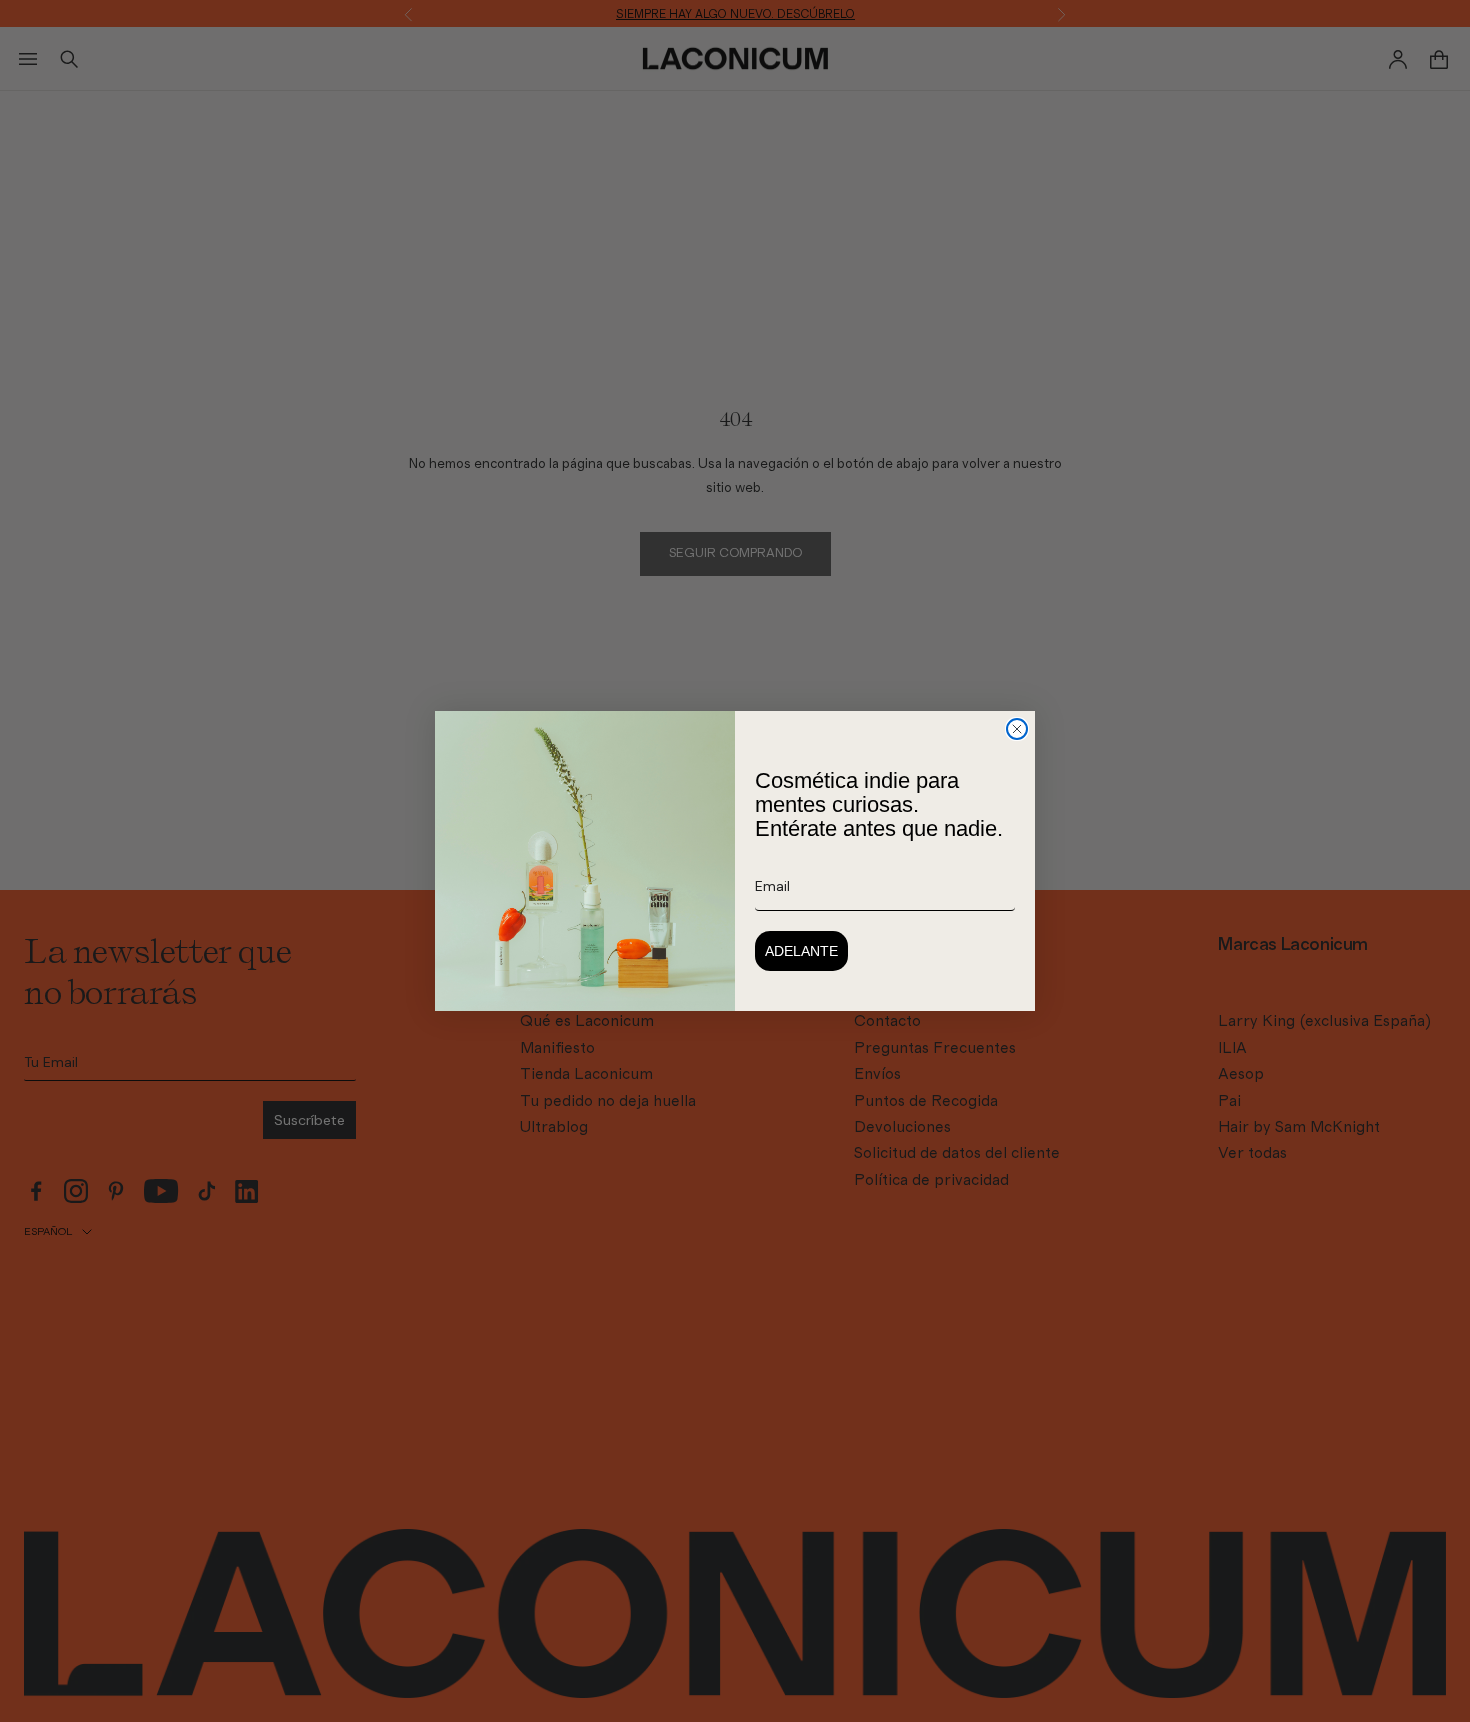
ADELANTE (801, 951)
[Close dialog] (1017, 729)
